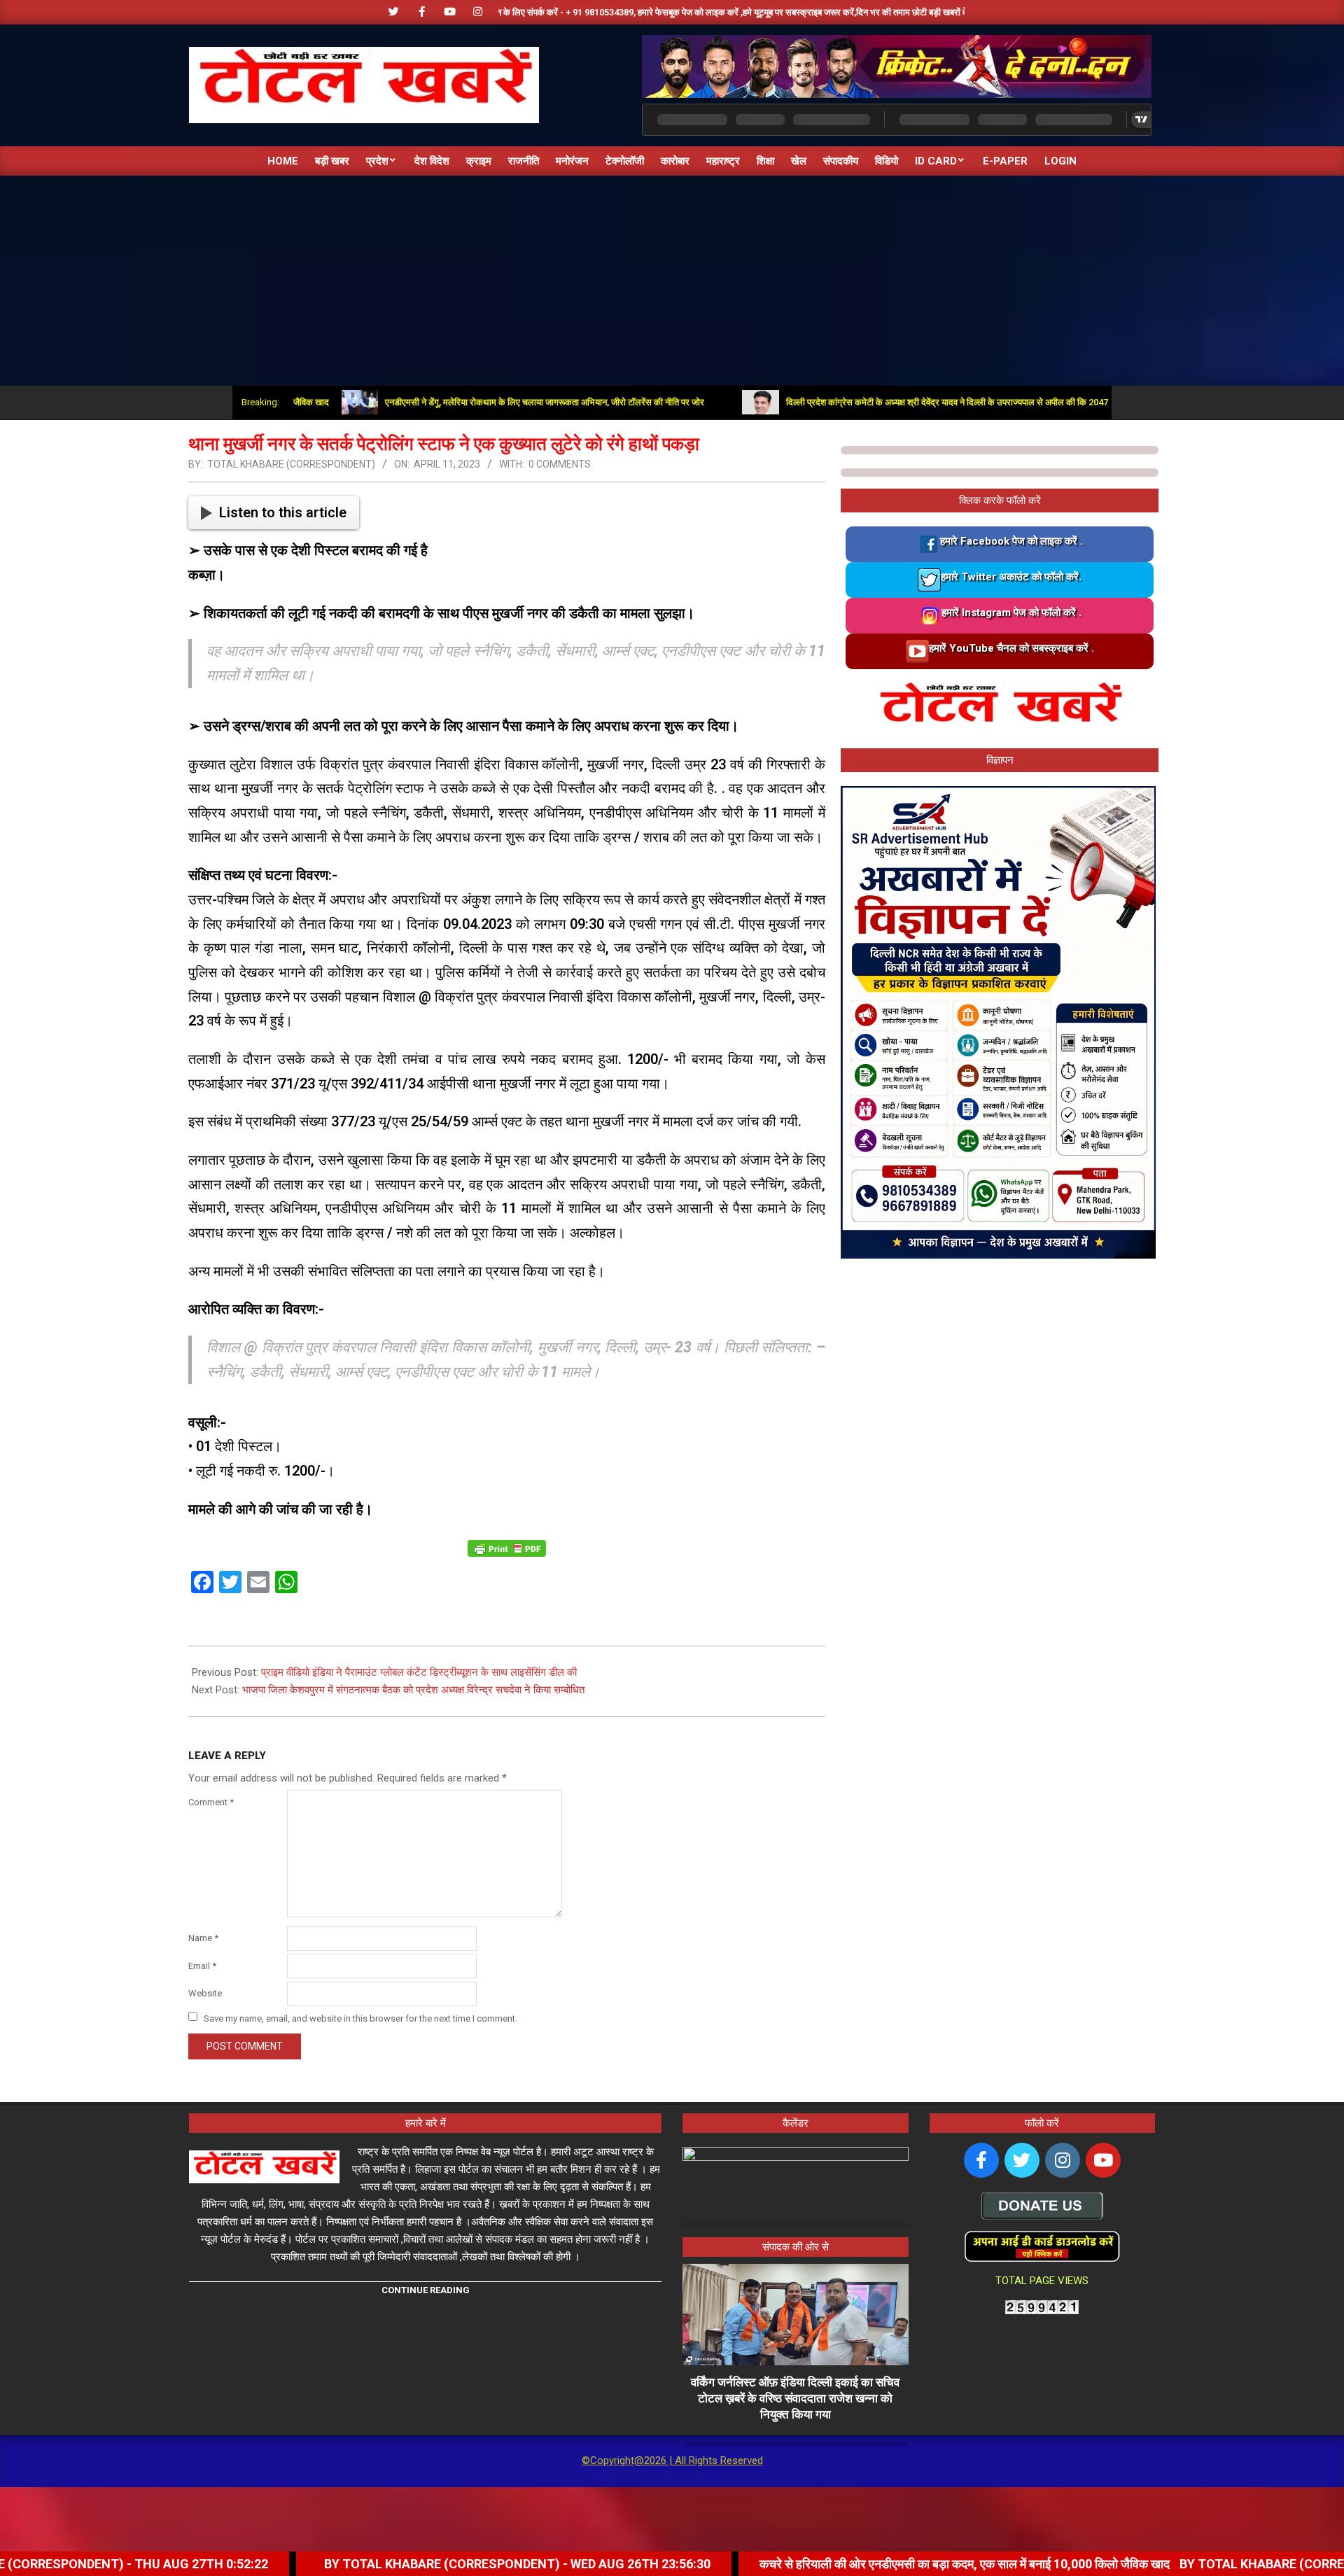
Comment (211, 1802)
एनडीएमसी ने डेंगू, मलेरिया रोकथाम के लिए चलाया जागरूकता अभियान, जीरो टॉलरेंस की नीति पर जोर (472, 402)
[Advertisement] (672, 281)
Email (202, 1966)
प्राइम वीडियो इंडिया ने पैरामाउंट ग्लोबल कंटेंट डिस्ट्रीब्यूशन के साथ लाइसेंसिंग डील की (419, 1672)
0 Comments (560, 464)
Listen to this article (283, 512)
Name (203, 1938)
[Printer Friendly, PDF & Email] (507, 1548)
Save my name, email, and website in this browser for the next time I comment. (360, 2018)
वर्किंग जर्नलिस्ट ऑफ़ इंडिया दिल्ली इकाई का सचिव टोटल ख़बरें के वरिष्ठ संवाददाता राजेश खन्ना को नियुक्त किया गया (795, 2398)
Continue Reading (426, 2290)
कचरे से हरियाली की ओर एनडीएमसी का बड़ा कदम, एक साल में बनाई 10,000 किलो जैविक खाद (820, 2564)
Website (205, 1993)
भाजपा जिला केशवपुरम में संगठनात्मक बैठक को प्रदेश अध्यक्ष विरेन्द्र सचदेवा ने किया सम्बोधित (413, 1690)
